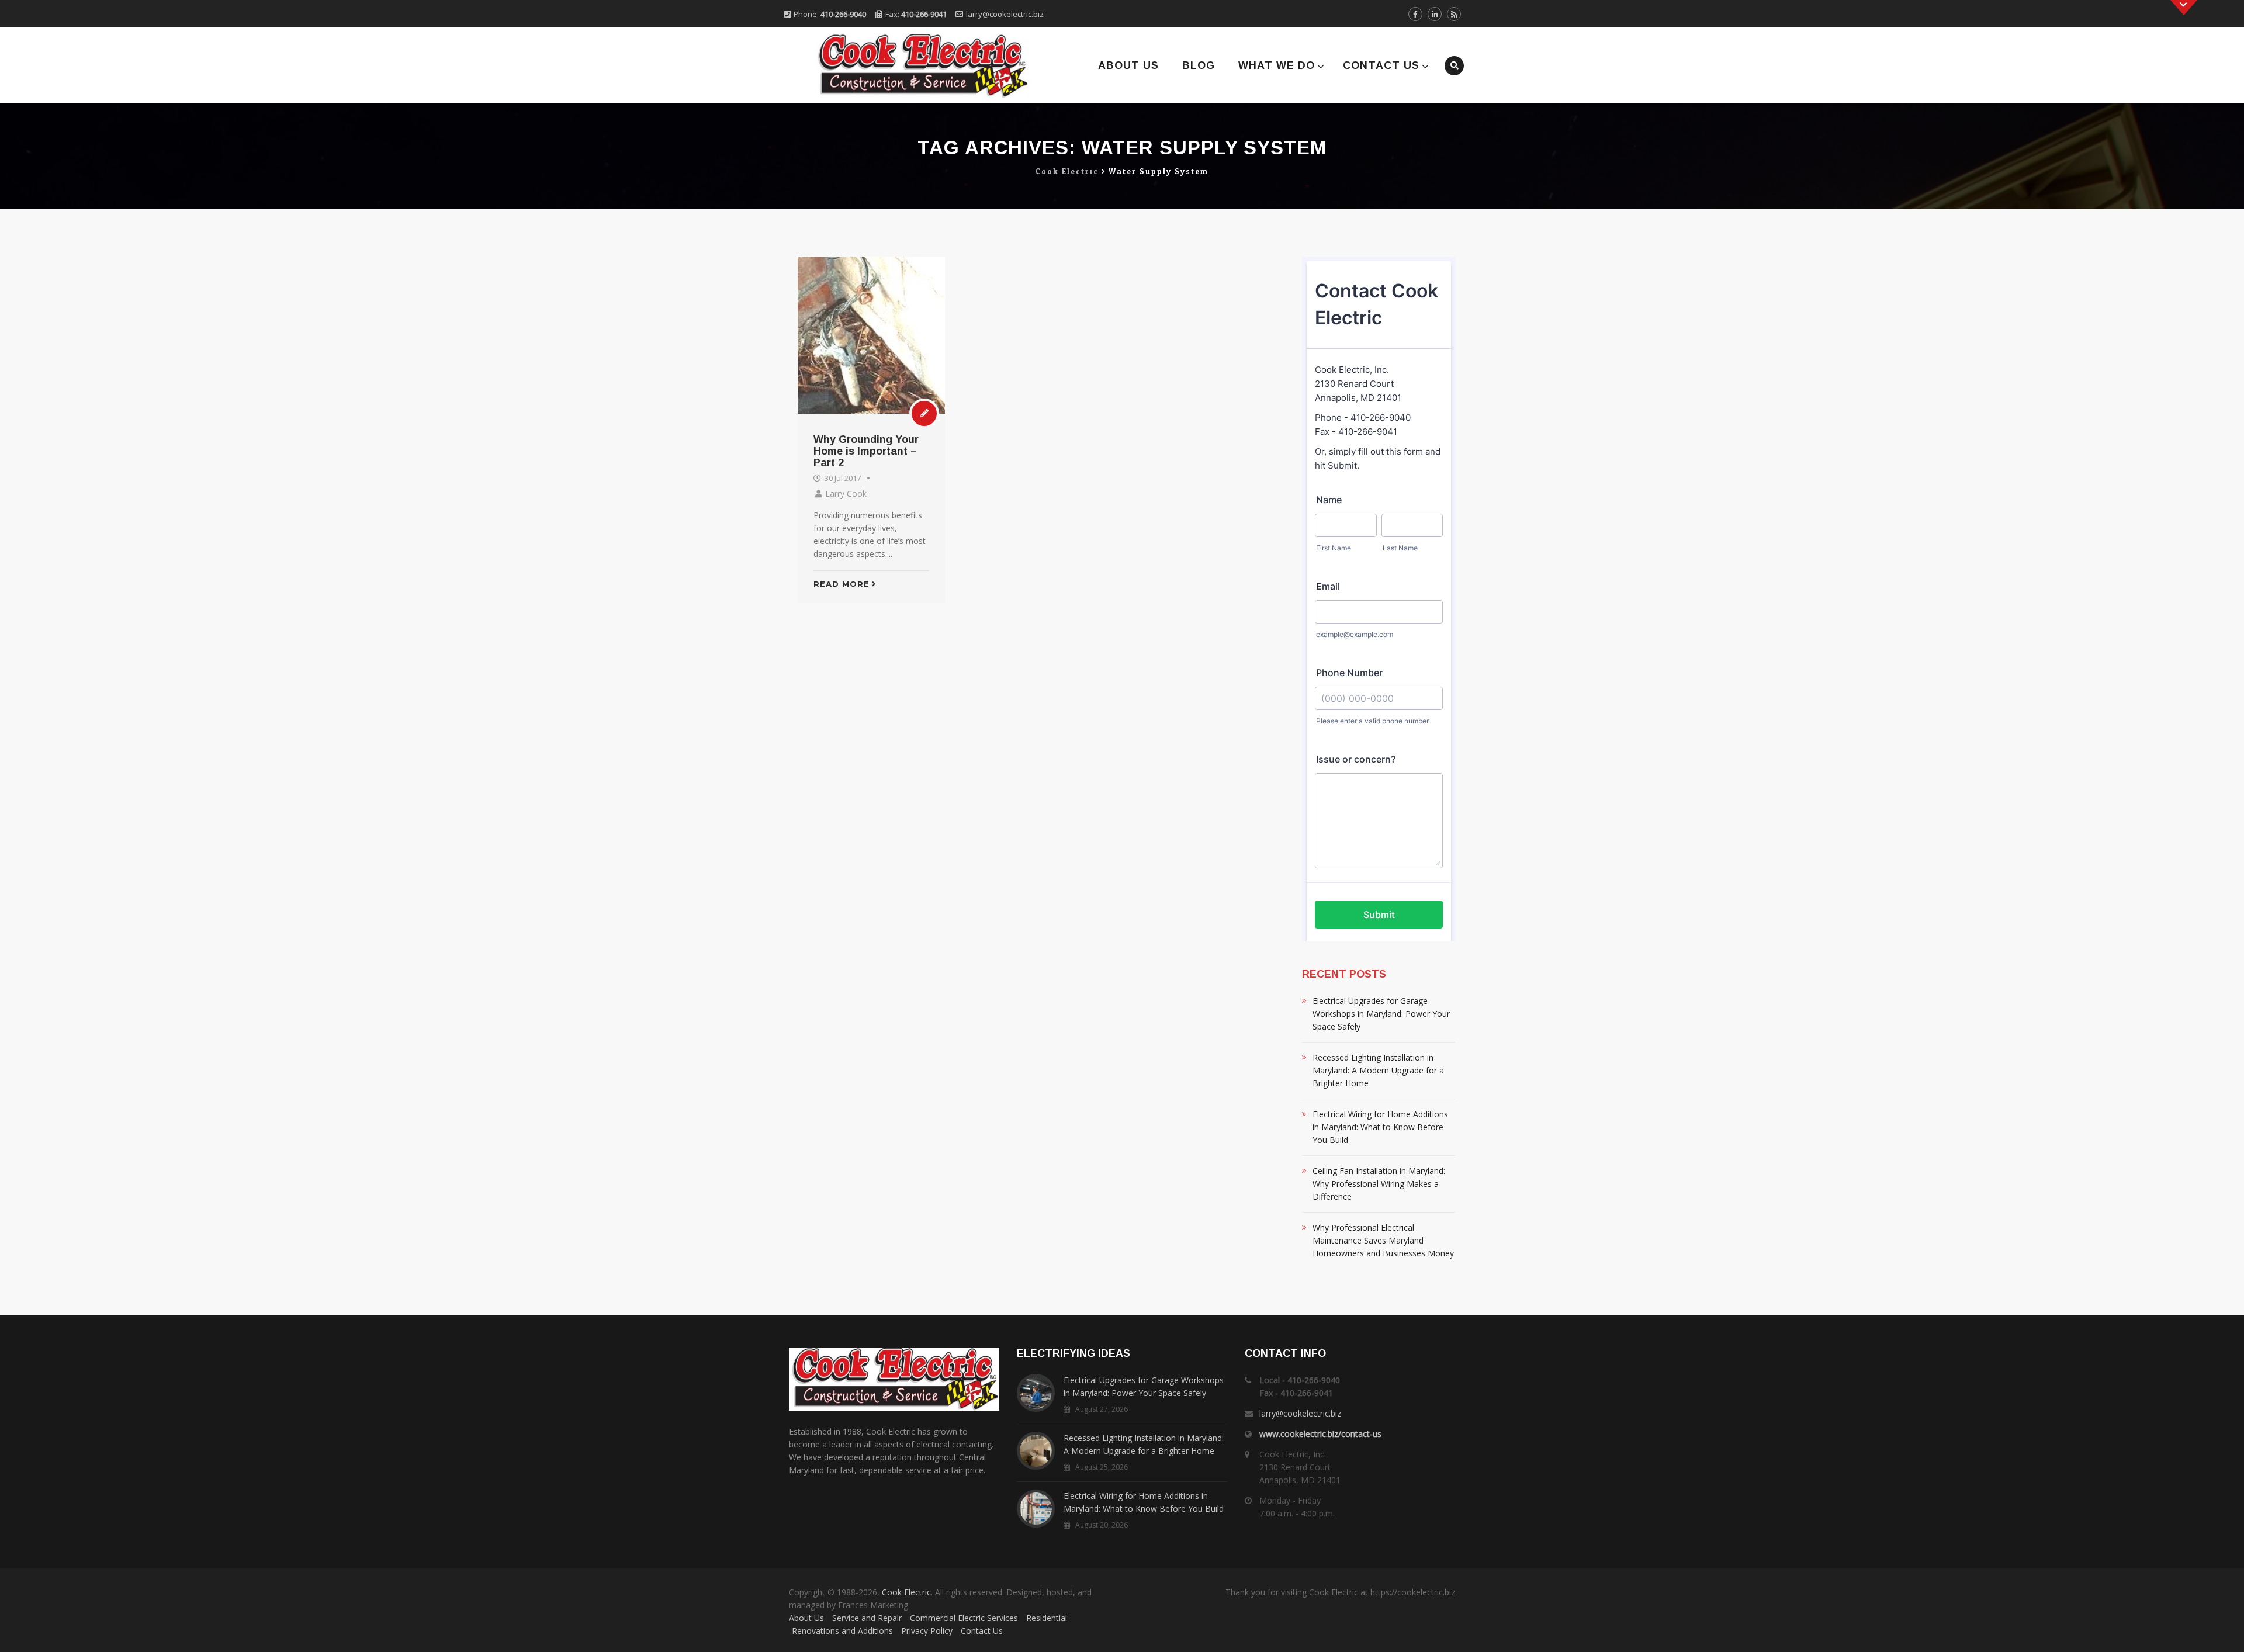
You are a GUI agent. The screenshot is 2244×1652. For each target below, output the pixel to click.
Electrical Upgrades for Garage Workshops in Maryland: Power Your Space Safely (1381, 1014)
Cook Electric (906, 1592)
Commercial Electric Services (964, 1618)
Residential (1047, 1618)
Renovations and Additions (842, 1631)
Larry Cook (846, 493)
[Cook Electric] (907, 65)
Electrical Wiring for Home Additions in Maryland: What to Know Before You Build (1380, 1127)
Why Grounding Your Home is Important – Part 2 (866, 451)
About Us (1128, 65)
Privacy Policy (927, 1631)
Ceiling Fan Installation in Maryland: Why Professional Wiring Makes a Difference (1379, 1184)
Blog (1199, 65)
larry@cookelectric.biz (1005, 14)
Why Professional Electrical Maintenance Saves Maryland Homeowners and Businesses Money (1383, 1240)
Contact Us (1381, 65)
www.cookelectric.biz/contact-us (1320, 1434)
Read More (841, 584)
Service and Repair (867, 1618)
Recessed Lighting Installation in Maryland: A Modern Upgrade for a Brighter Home (1378, 1070)
